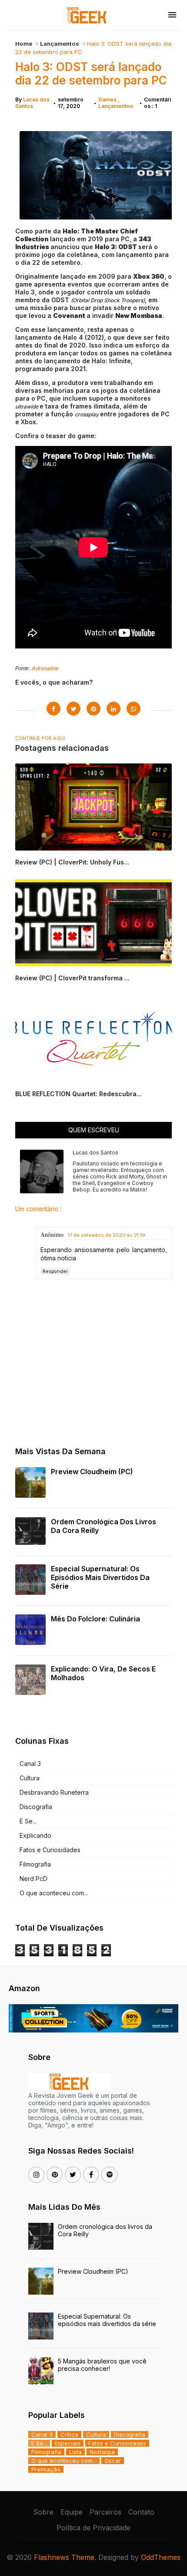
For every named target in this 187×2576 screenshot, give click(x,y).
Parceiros (105, 2512)
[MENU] (172, 15)
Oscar (113, 2461)
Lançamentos (60, 44)
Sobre (43, 2512)
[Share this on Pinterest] (93, 709)
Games (108, 100)
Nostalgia (102, 2452)
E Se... (28, 1821)
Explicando (35, 1835)
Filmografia (35, 1864)
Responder (55, 1271)
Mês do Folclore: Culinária (95, 1619)
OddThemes (161, 2557)
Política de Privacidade (93, 2528)
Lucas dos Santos (32, 103)
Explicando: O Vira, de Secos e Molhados (103, 1673)
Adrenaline (45, 668)
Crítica (69, 2434)
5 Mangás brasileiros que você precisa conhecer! (102, 2365)
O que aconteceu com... (54, 1893)
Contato (141, 2512)
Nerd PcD (33, 1879)
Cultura (30, 1778)
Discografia (36, 1807)
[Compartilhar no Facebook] (53, 709)
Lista (75, 2452)
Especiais (68, 2443)
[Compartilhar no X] (73, 709)
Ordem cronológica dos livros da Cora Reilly (104, 1526)
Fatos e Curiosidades (50, 1850)
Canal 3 (30, 1764)
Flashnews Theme (64, 2557)
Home (24, 44)
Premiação (46, 2469)
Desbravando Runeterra (54, 1792)
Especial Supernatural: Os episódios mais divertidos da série (100, 1577)
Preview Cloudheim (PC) (92, 1472)
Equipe (72, 2512)
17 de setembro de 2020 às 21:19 (107, 1235)
